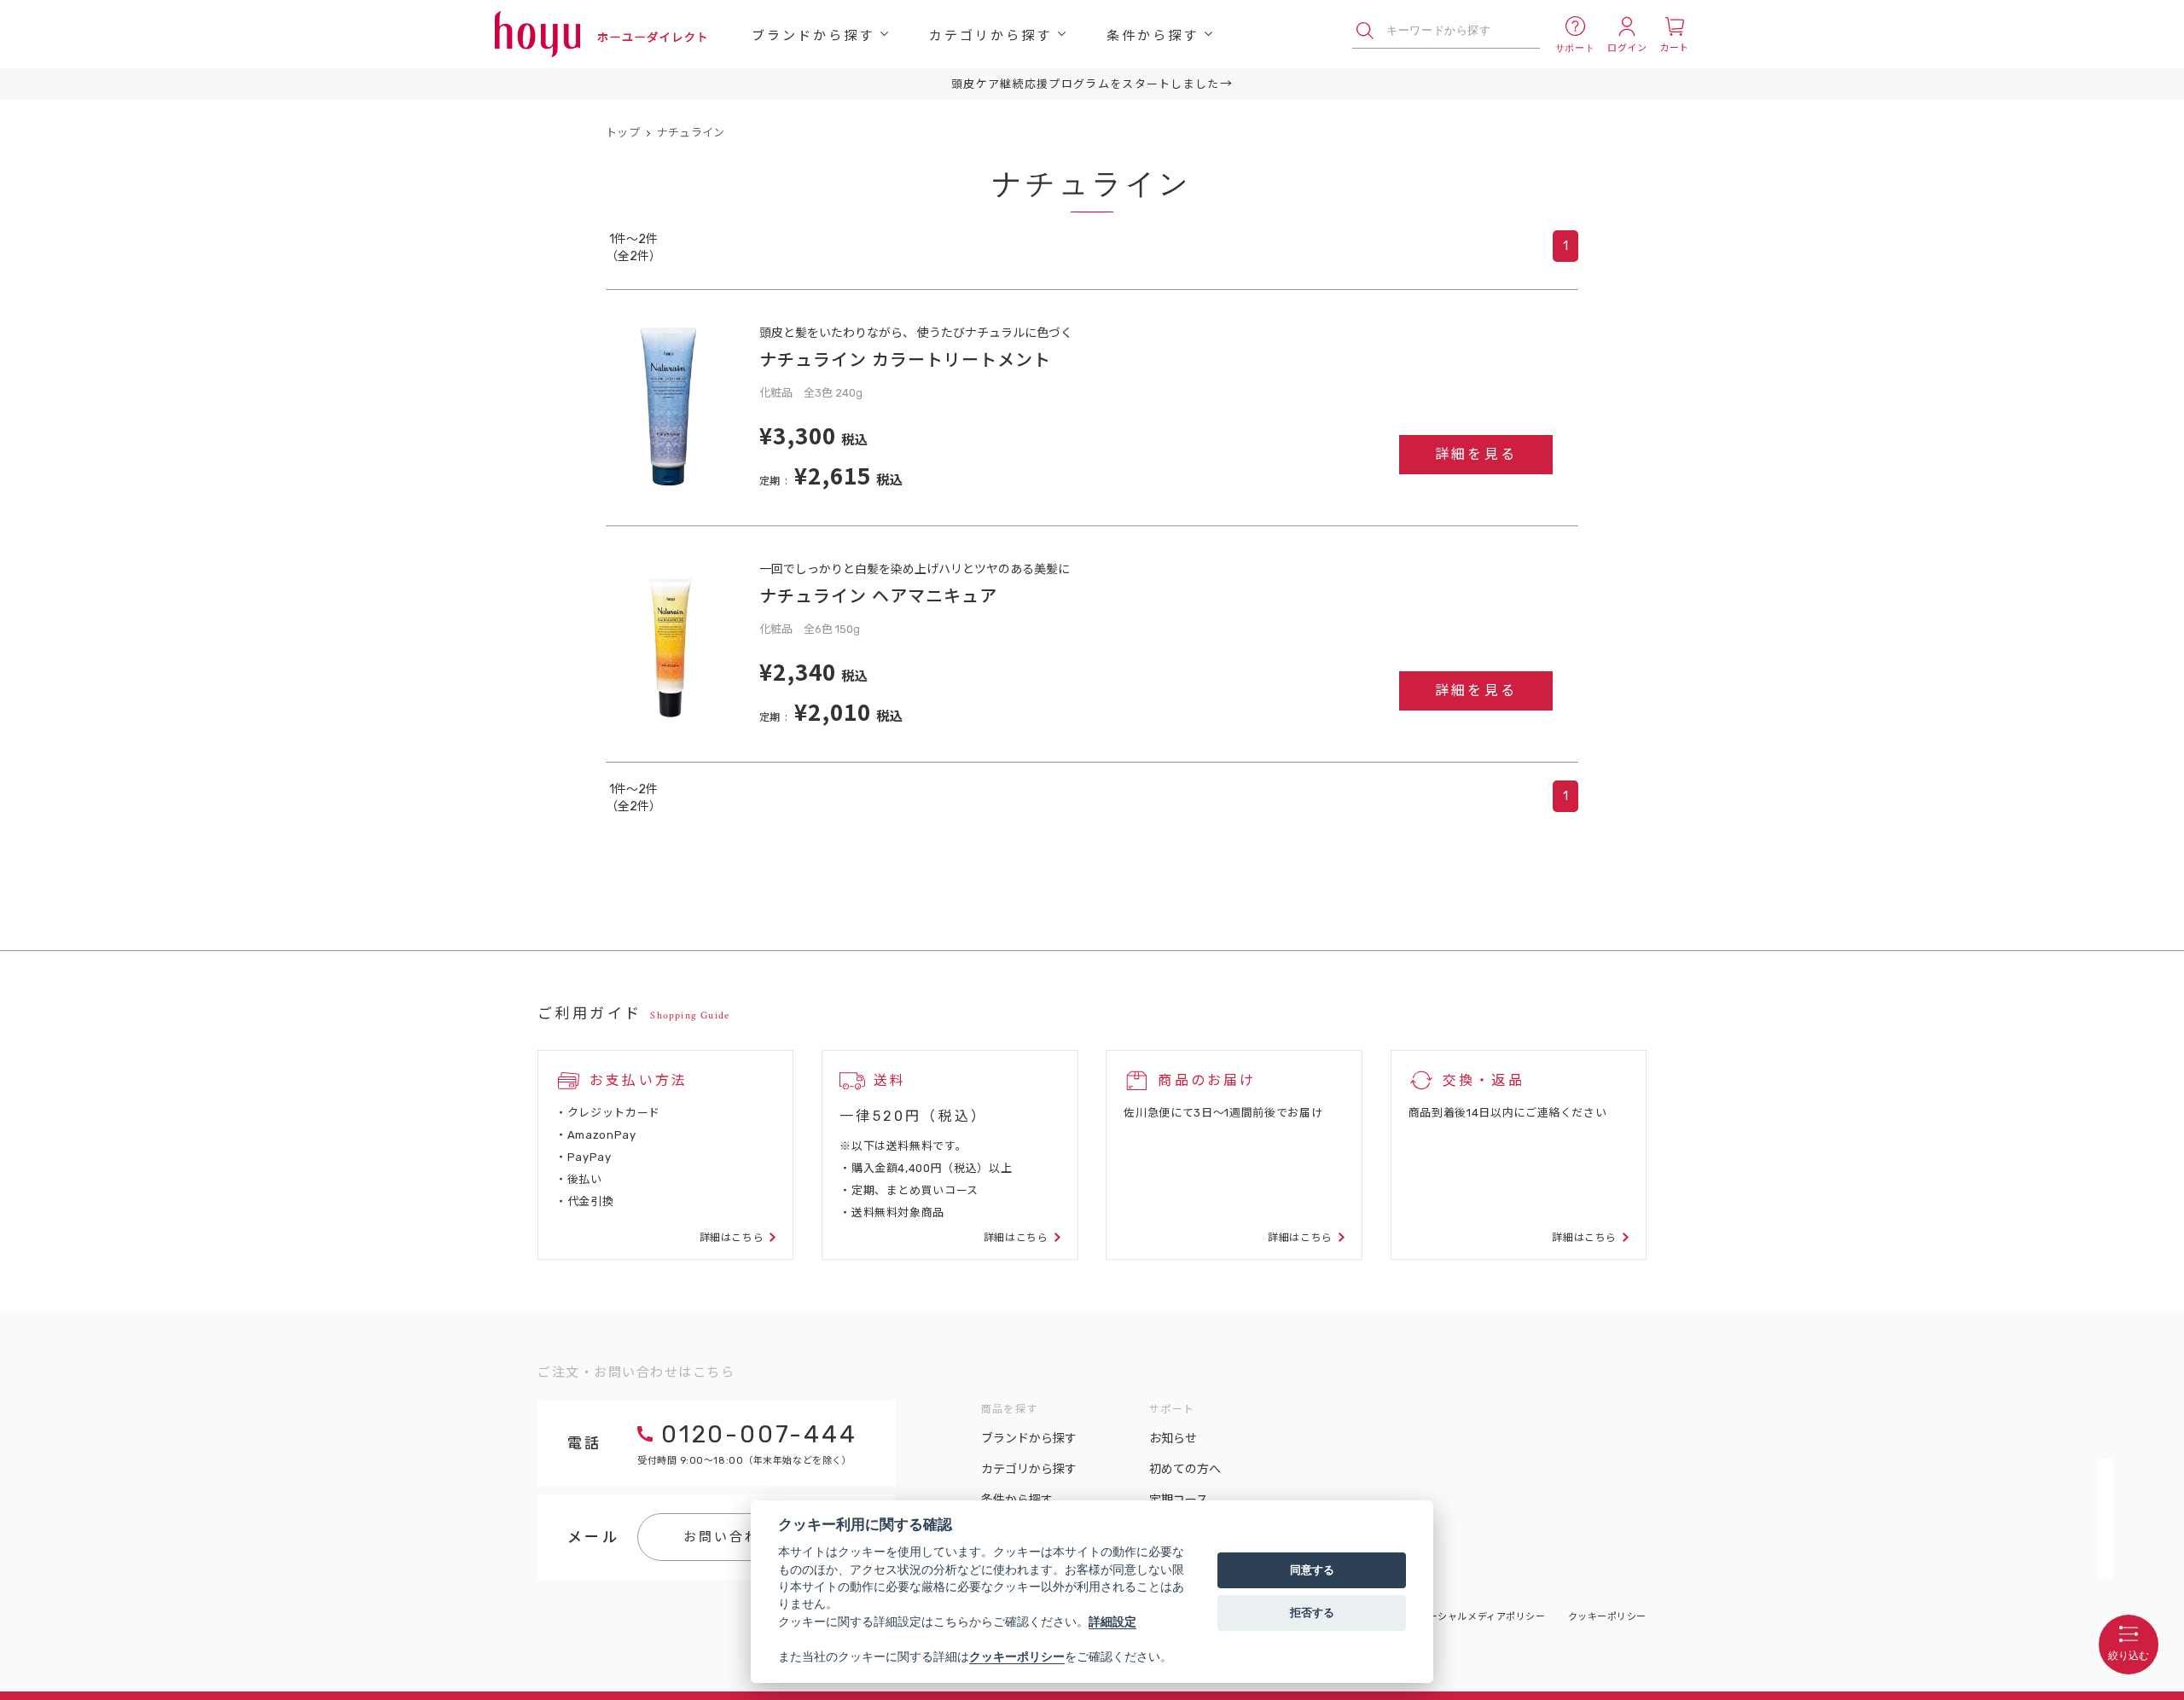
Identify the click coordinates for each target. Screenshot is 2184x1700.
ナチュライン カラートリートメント (905, 359)
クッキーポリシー (1607, 1617)
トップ (623, 133)
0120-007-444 (759, 1434)
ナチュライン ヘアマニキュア (878, 595)
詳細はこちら (732, 1238)
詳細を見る (1476, 454)
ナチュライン (691, 133)
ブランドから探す (813, 35)
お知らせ (1173, 1439)
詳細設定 (1112, 1622)
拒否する (1312, 1612)
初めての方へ (1185, 1469)
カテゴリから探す (990, 35)
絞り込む (2129, 1656)
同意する (1312, 1569)
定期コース (1179, 1500)
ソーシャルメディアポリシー (1481, 1617)
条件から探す (1153, 35)
